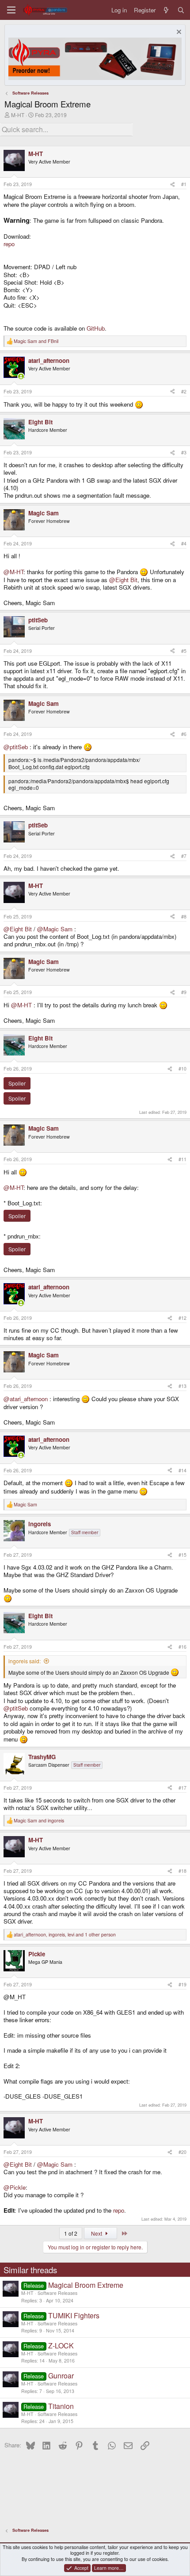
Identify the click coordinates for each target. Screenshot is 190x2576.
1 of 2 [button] (71, 2233)
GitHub (96, 328)
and (36, 341)
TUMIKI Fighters (74, 2315)
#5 (184, 651)
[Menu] (11, 10)
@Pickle (15, 2187)
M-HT (18, 115)
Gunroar (61, 2376)
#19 (182, 1984)
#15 (182, 1555)
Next (97, 2233)
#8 (184, 916)
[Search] (181, 10)
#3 (184, 452)
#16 (182, 1647)
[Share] (173, 184)
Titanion (61, 2406)
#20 (182, 2152)
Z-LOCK (61, 2345)
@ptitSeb (16, 747)
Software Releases (57, 2293)
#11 (182, 1159)
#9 (184, 992)
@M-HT (13, 572)
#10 (182, 1069)
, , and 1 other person (65, 1935)
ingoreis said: (25, 1661)
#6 (184, 734)
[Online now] (21, 376)
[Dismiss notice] (178, 33)
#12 (182, 1318)
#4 (184, 543)
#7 (184, 856)
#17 (182, 1788)
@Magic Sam (55, 929)
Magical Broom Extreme (86, 2285)
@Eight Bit (123, 580)
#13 (182, 1386)
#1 (184, 184)
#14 (182, 1470)
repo (9, 244)
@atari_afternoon (26, 1399)
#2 (184, 391)
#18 (182, 1871)
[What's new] (166, 10)
